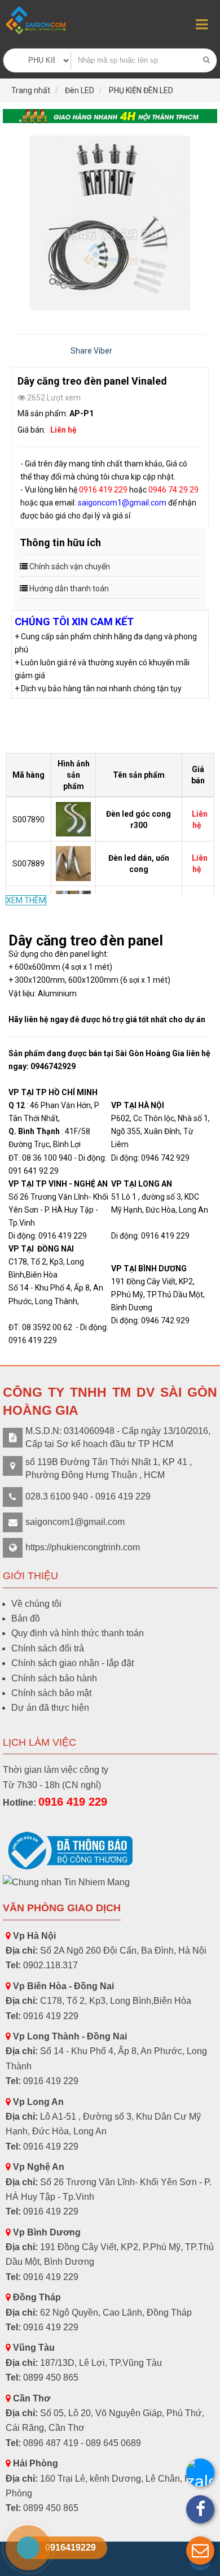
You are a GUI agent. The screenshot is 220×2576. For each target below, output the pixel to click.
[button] (200, 2551)
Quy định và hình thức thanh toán (78, 1633)
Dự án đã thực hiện (50, 1708)
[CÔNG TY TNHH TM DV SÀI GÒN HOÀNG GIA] (37, 21)
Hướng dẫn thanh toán (69, 589)
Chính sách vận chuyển (70, 566)
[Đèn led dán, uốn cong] (74, 863)
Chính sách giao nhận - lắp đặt (72, 1663)
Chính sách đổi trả (48, 1648)
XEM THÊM (26, 900)
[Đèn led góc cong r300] (74, 818)
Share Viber (91, 351)
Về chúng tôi (36, 1604)
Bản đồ (26, 1618)
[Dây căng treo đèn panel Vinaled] (110, 223)
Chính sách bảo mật (51, 1693)
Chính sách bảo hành (54, 1678)
